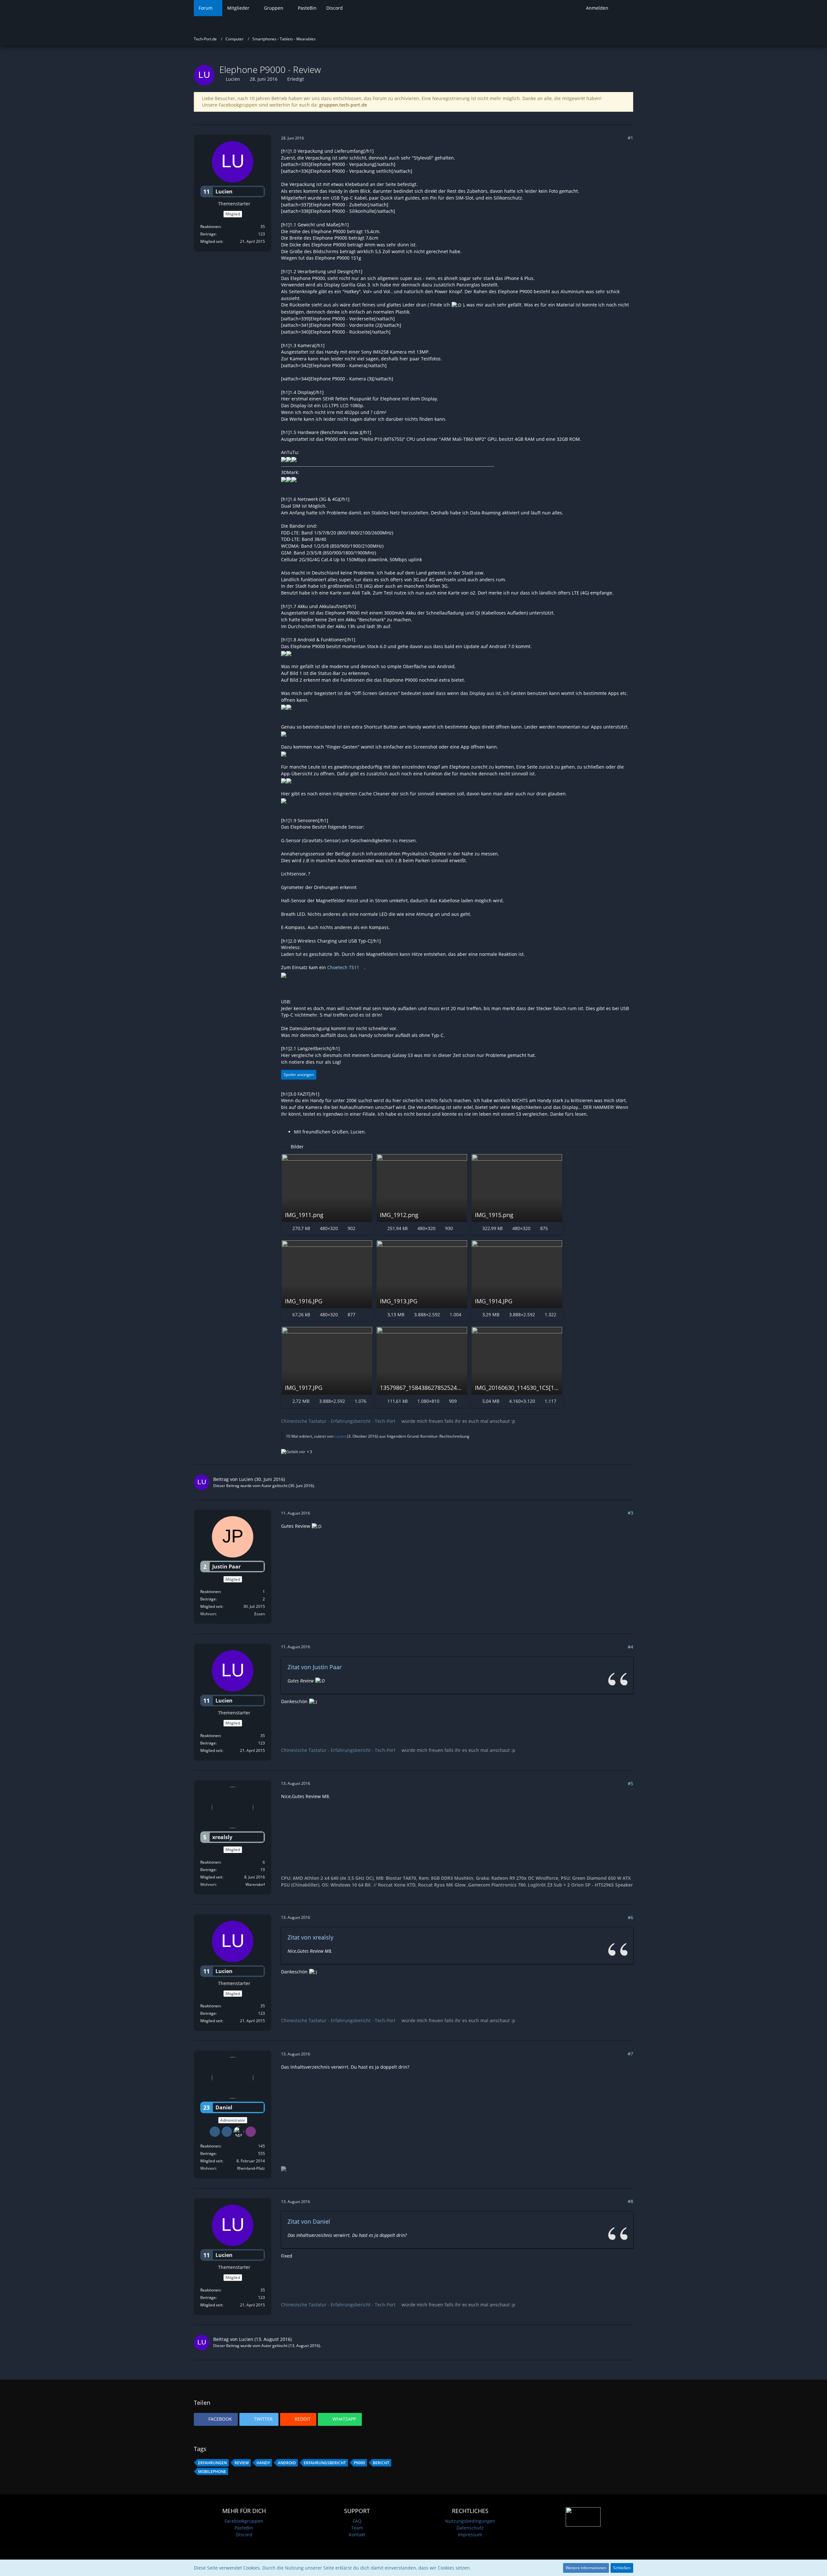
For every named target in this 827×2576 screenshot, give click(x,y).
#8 (630, 2201)
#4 (630, 1647)
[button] (216, 2419)
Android (287, 2463)
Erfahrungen (212, 2463)
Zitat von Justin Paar (315, 1667)
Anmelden (597, 8)
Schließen (622, 2568)
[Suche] (623, 8)
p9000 (359, 2463)
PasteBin (244, 2528)
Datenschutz (470, 2528)
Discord (244, 2535)
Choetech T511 (343, 967)
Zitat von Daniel (309, 2221)
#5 (630, 1783)
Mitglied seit (211, 241)
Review (242, 2463)
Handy (263, 2463)
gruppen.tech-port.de (343, 105)
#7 (630, 2054)
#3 (630, 1513)
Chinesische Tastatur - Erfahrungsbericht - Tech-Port (338, 1421)
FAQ (357, 2521)
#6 (630, 1917)
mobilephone (212, 2472)
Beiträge (208, 234)
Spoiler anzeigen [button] (299, 1075)
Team (357, 2528)
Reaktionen (210, 227)
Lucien (233, 79)
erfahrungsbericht (325, 2463)
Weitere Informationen (586, 2568)
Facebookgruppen (244, 2521)
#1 (630, 138)
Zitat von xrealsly (310, 1937)
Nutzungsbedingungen (470, 2521)
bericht (381, 2463)
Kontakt (357, 2535)
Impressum (470, 2535)
